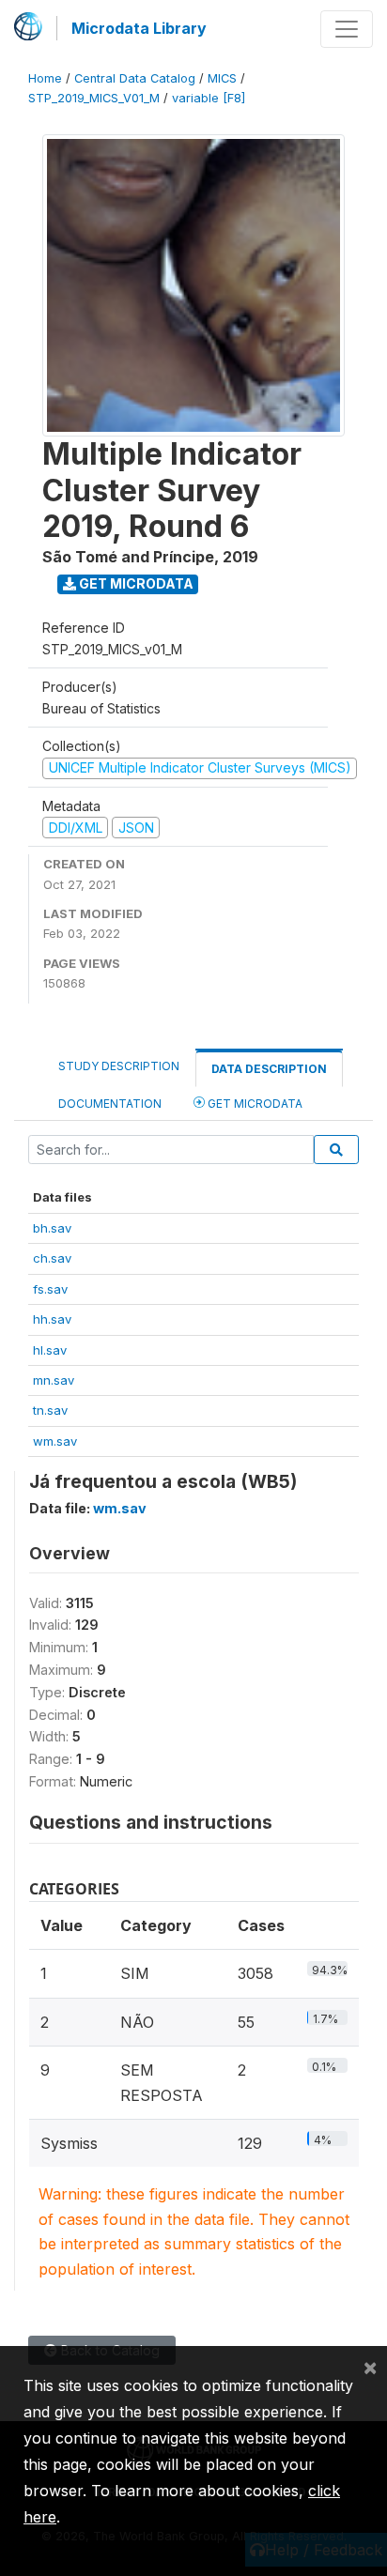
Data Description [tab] (269, 1069)
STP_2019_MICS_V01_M (94, 98)
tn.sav (50, 1410)
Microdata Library (139, 28)
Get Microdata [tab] (254, 1104)
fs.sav (50, 1289)
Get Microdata (135, 583)
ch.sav (52, 1258)
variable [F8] (209, 98)
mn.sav (54, 1380)
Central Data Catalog (135, 78)
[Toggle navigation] (347, 29)
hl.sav (50, 1350)
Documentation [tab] (110, 1104)
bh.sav (52, 1228)
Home (45, 78)
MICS (222, 78)
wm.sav (55, 1441)
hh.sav (52, 1319)
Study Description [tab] (119, 1066)
